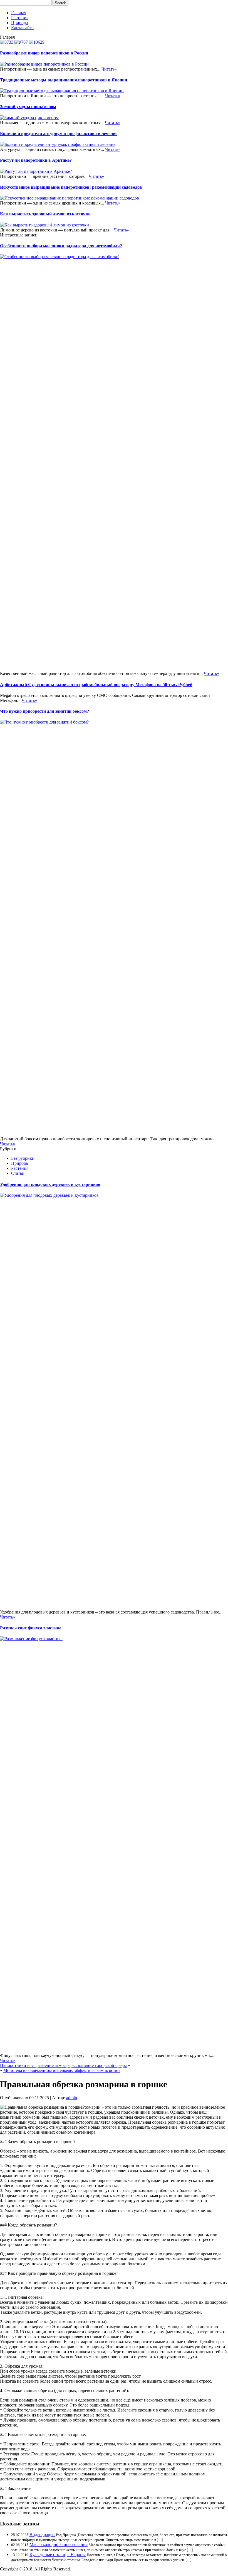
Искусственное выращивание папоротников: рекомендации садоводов (71, 187)
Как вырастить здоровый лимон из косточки (45, 214)
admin (72, 2098)
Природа (19, 23)
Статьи (18, 1173)
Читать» (109, 69)
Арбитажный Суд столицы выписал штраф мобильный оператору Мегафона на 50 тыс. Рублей (96, 684)
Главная (19, 13)
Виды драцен (42, 2534)
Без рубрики (23, 1158)
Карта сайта (22, 28)
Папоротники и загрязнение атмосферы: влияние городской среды (63, 2065)
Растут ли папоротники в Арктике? (36, 160)
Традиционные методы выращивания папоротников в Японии (64, 80)
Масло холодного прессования (59, 2544)
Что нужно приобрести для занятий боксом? (44, 711)
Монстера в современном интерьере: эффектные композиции (62, 2070)
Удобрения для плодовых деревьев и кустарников (50, 1184)
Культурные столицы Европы (58, 2554)
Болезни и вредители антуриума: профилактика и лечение (59, 134)
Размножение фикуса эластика (31, 1628)
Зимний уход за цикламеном (28, 107)
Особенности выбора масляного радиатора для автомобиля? (61, 246)
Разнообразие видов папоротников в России (44, 53)
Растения (20, 18)
